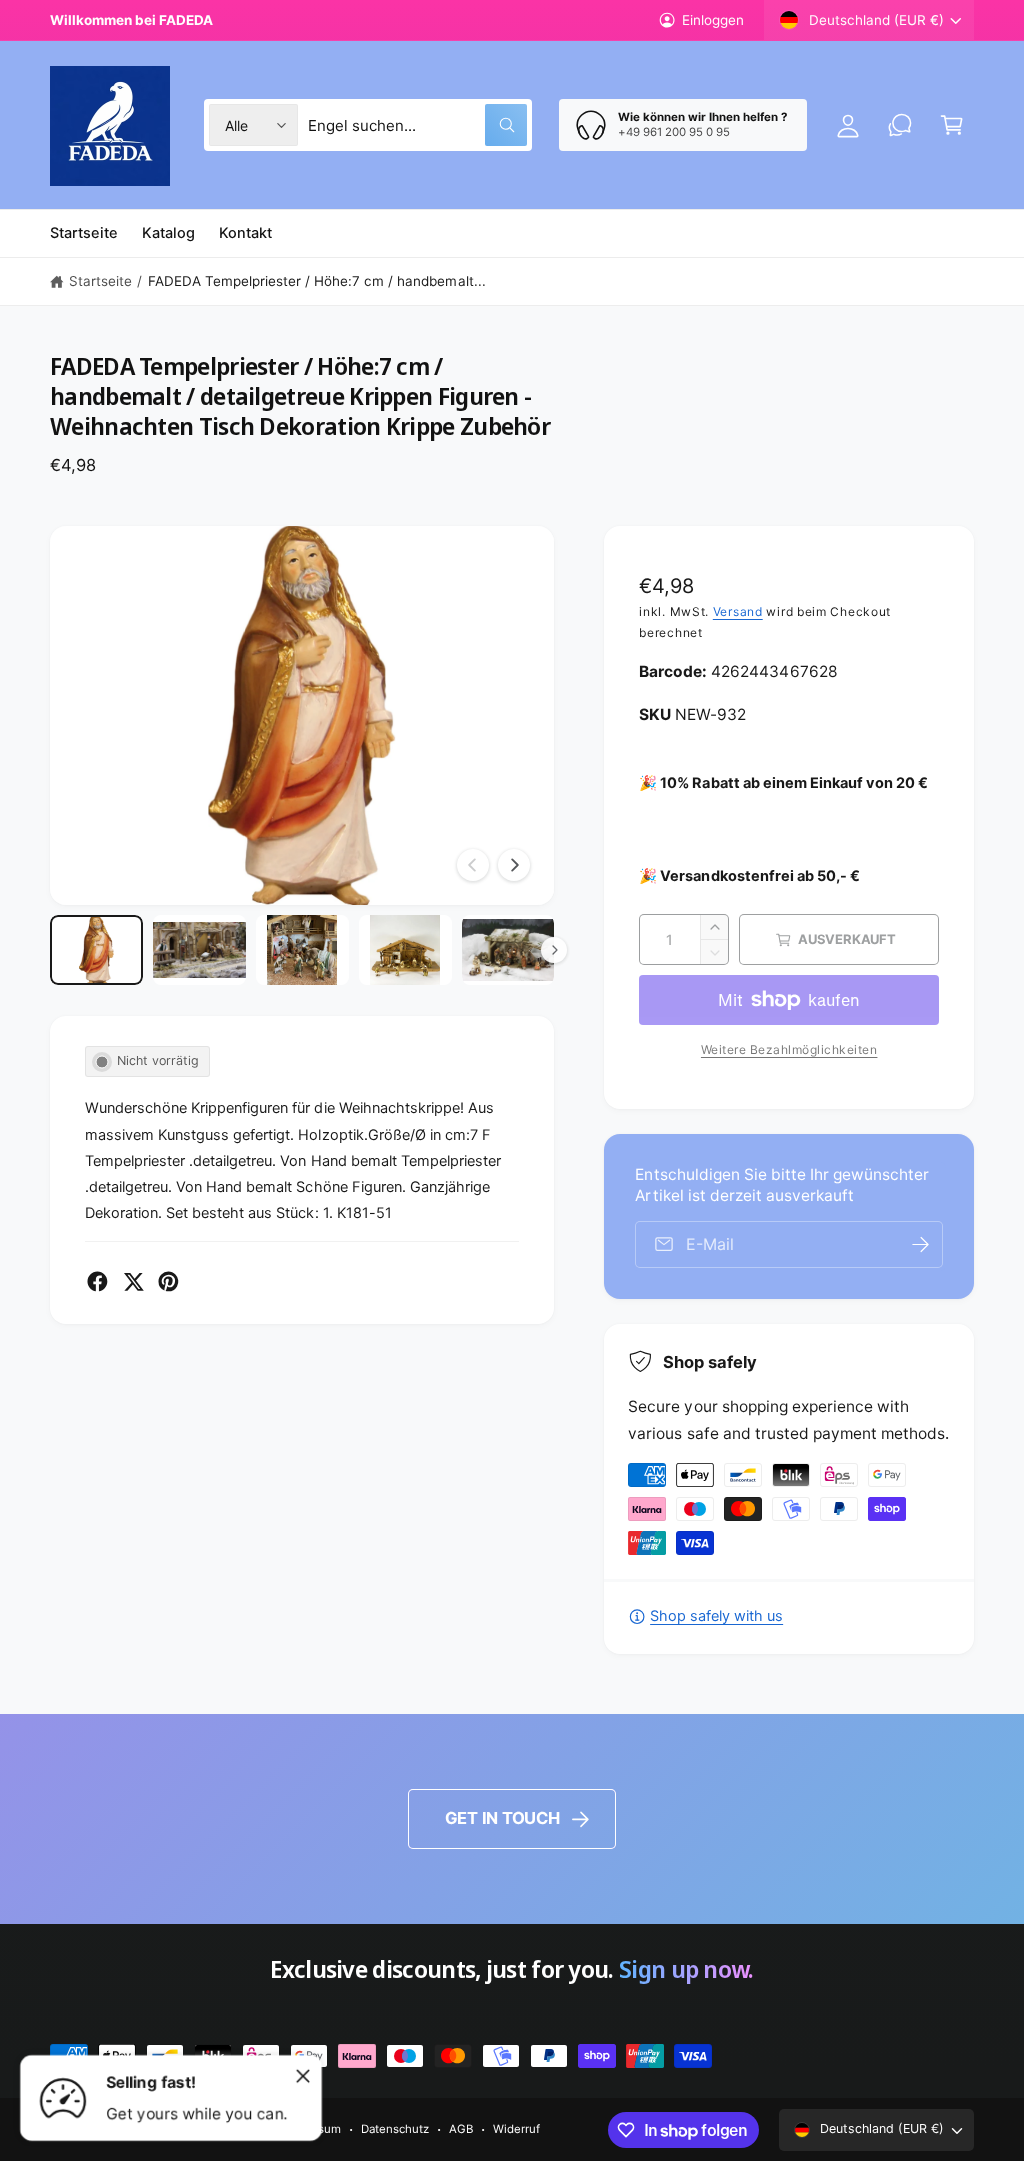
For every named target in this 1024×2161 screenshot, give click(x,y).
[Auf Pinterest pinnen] (168, 1281)
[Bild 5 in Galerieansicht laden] (508, 950)
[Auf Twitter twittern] (133, 1281)
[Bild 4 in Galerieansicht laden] (405, 950)
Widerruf (516, 2129)
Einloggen (713, 20)
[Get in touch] (900, 125)
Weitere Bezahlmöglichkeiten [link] (789, 1049)
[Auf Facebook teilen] (97, 1281)
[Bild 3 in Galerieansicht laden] (302, 950)
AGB (461, 2129)
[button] (952, 125)
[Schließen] (303, 2076)
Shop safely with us (716, 1616)
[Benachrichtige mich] (921, 1244)
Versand (738, 611)
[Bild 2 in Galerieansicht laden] (199, 950)
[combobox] (417, 125)
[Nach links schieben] (473, 865)
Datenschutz (395, 2129)
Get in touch (502, 1818)
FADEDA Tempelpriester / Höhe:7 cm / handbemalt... (317, 281)
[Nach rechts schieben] (514, 865)
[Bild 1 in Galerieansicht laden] (96, 950)
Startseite (100, 281)
